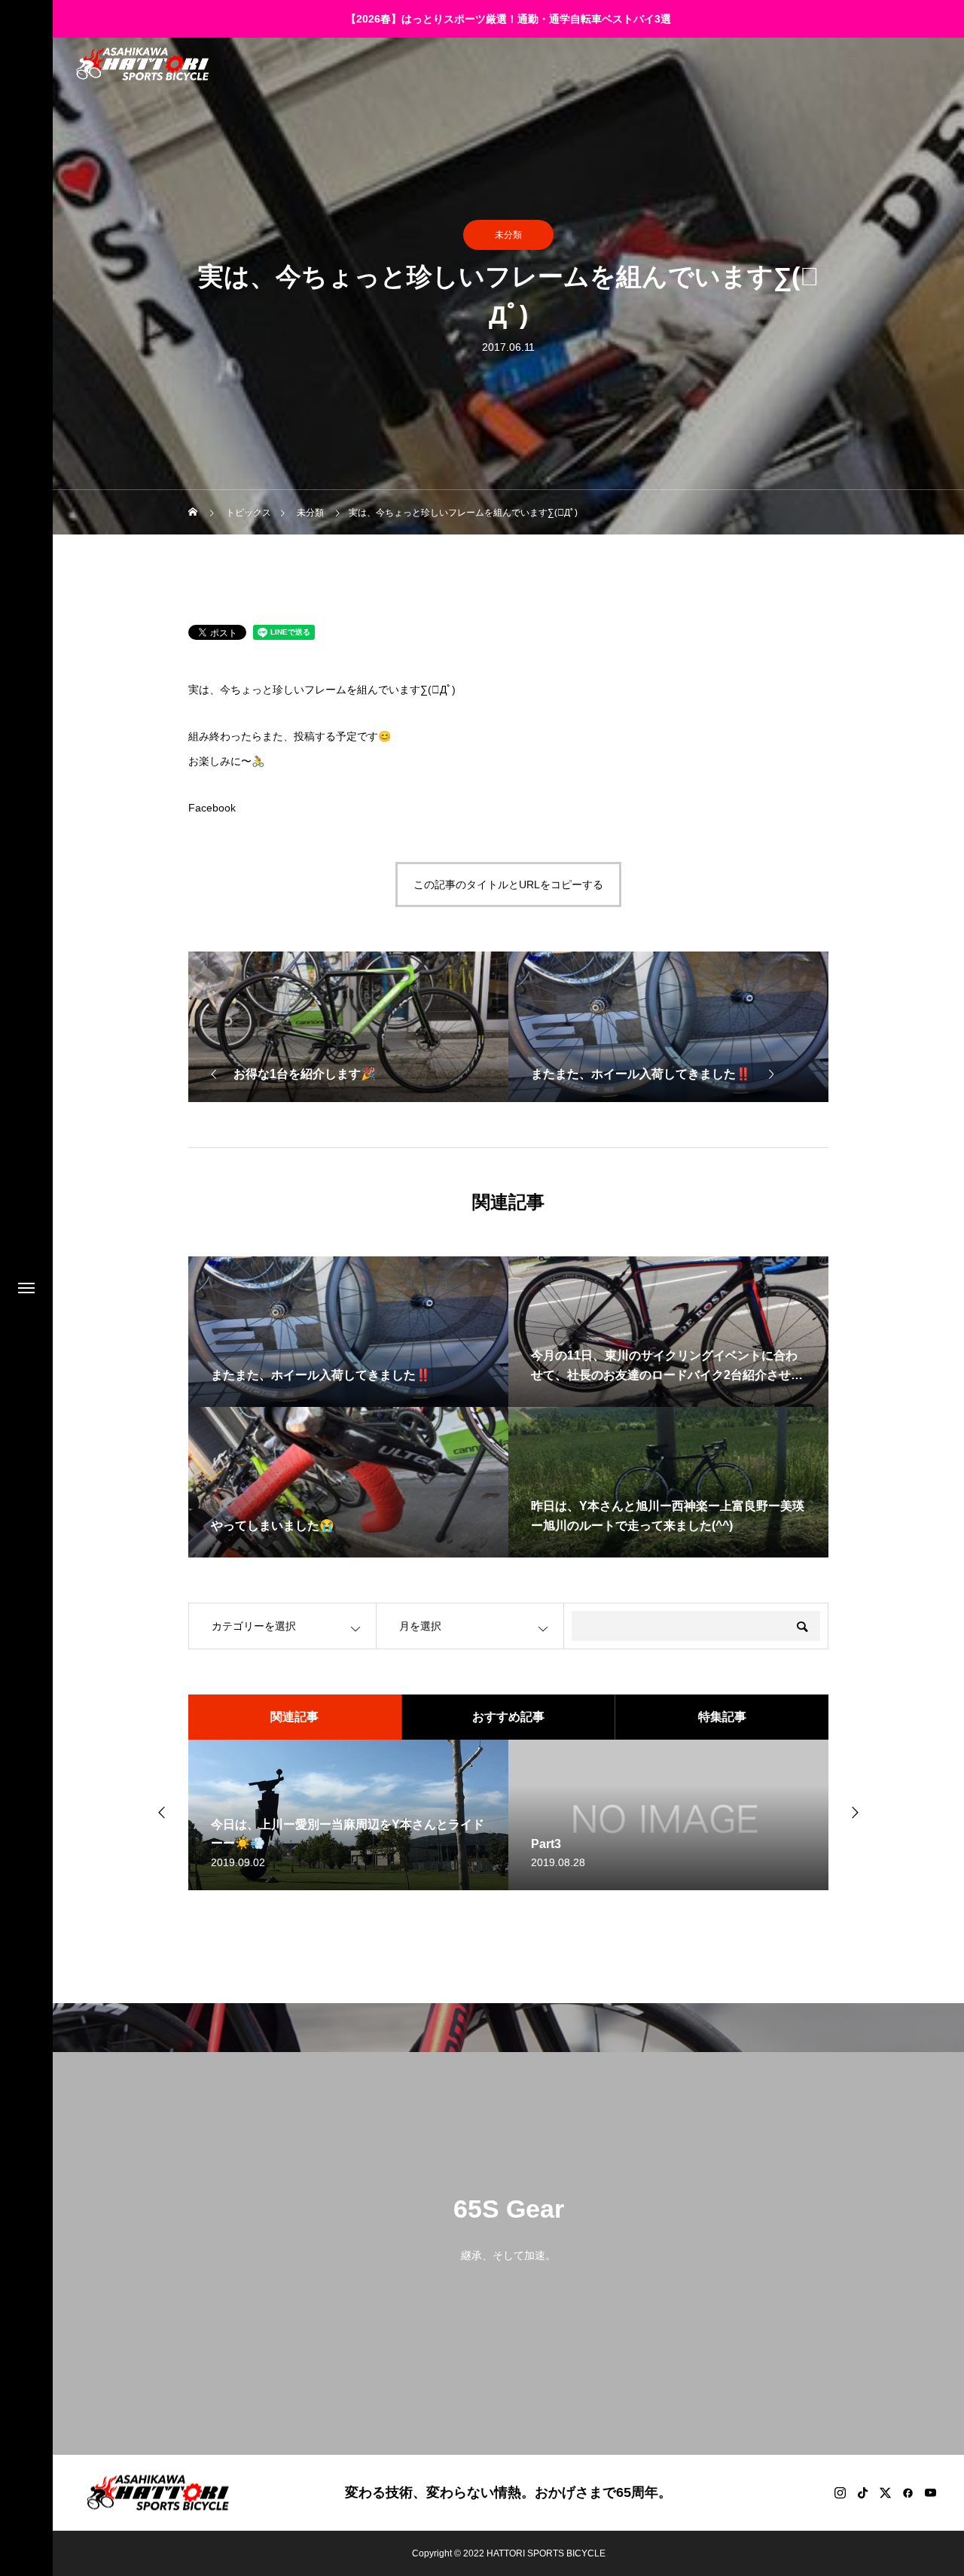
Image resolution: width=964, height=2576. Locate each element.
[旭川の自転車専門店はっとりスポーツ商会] (142, 64)
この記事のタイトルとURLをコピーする (508, 885)
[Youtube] (930, 2492)
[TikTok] (862, 2492)
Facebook (212, 808)
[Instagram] (840, 2492)
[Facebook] (908, 2492)
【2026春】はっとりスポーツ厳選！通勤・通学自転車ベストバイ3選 (508, 19)
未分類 (508, 235)
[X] (885, 2492)
